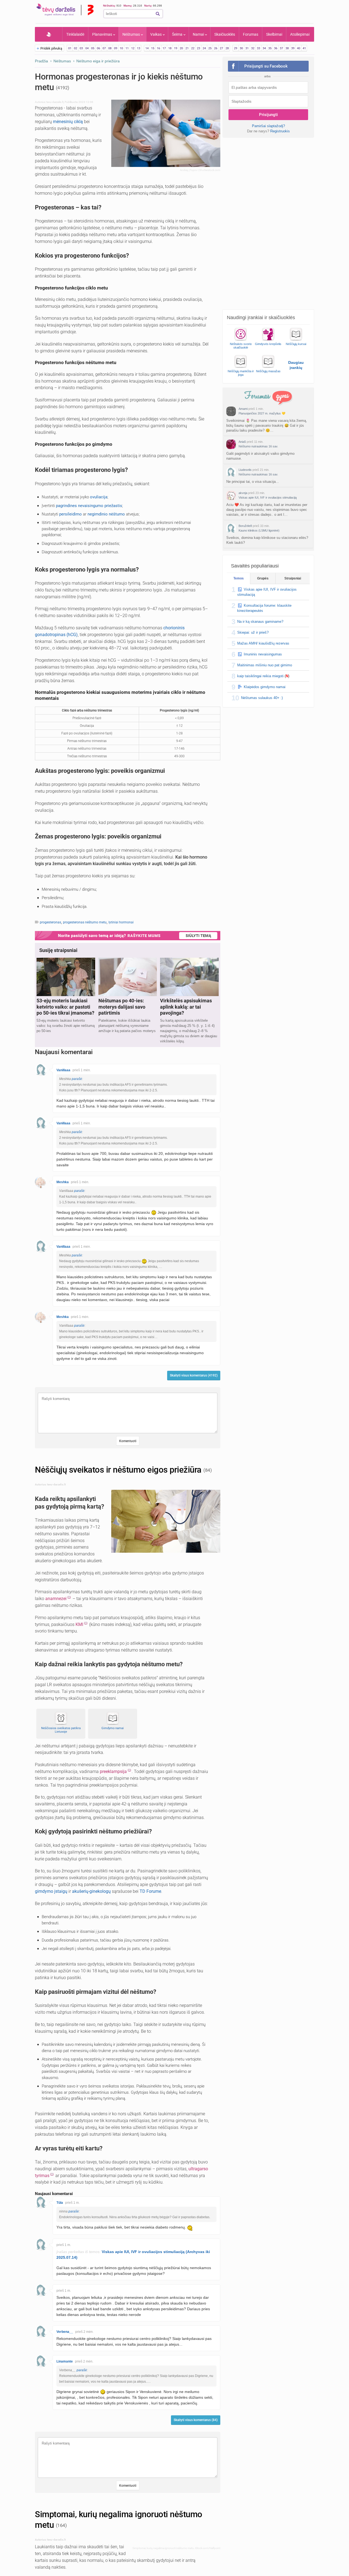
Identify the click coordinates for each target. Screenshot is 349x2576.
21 (187, 48)
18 (170, 48)
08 (110, 48)
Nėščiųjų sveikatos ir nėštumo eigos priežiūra (119, 1470)
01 (70, 48)
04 (87, 48)
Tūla (60, 2203)
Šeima (177, 34)
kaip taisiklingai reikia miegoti (260, 676)
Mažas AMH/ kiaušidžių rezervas (263, 643)
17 (164, 48)
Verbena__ (65, 2332)
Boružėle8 (245, 526)
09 (116, 48)
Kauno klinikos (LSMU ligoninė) (259, 530)
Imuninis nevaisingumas (263, 654)
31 (247, 48)
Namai (198, 34)
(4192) (63, 88)
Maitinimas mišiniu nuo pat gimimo (265, 665)
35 (270, 48)
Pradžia (49, 34)
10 (121, 48)
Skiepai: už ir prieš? (253, 632)
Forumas (251, 34)
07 (104, 48)
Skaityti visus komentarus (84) (196, 2420)
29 (236, 48)
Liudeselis (245, 470)
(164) (61, 2525)
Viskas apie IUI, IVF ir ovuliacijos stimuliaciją (268, 498)
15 (153, 48)
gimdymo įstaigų (51, 1891)
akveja (243, 493)
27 (221, 48)
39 (293, 48)
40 (299, 48)
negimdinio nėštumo (106, 514)
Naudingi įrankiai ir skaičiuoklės (261, 318)
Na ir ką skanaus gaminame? (260, 622)
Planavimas (102, 34)
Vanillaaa (63, 1070)
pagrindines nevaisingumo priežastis (89, 506)
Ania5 (242, 442)
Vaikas (156, 34)
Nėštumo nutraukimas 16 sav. (258, 446)
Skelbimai (274, 34)
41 (304, 48)
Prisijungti (268, 115)
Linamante (65, 2361)
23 (198, 48)
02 (76, 48)
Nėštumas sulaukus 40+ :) (262, 698)
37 (281, 48)
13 (139, 48)
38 (287, 48)
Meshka (63, 1182)
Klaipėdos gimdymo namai (265, 687)
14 (147, 48)
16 (158, 48)
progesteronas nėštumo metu (85, 922)
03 (81, 48)
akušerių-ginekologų (91, 1891)
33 (258, 48)
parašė (77, 1079)
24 (204, 48)
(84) (207, 1470)
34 (264, 48)
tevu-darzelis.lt (55, 102)
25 (210, 48)
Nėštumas (131, 34)
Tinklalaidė (75, 34)
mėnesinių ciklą (68, 122)
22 (193, 48)
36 (276, 48)
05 (93, 48)
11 (127, 48)
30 (241, 48)
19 (176, 48)
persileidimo (70, 514)
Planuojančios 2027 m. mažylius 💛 (262, 413)
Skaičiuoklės (225, 34)
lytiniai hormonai (121, 922)
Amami (243, 409)
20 (181, 48)
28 (227, 48)
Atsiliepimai (300, 34)
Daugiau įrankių (296, 365)
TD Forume (150, 1891)
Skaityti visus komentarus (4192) (194, 1375)
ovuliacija (99, 497)
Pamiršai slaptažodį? (268, 126)
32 (253, 48)
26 (216, 48)
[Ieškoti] (158, 14)
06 (98, 48)
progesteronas (50, 922)
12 (133, 48)
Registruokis (280, 131)
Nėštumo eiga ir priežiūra (98, 61)
